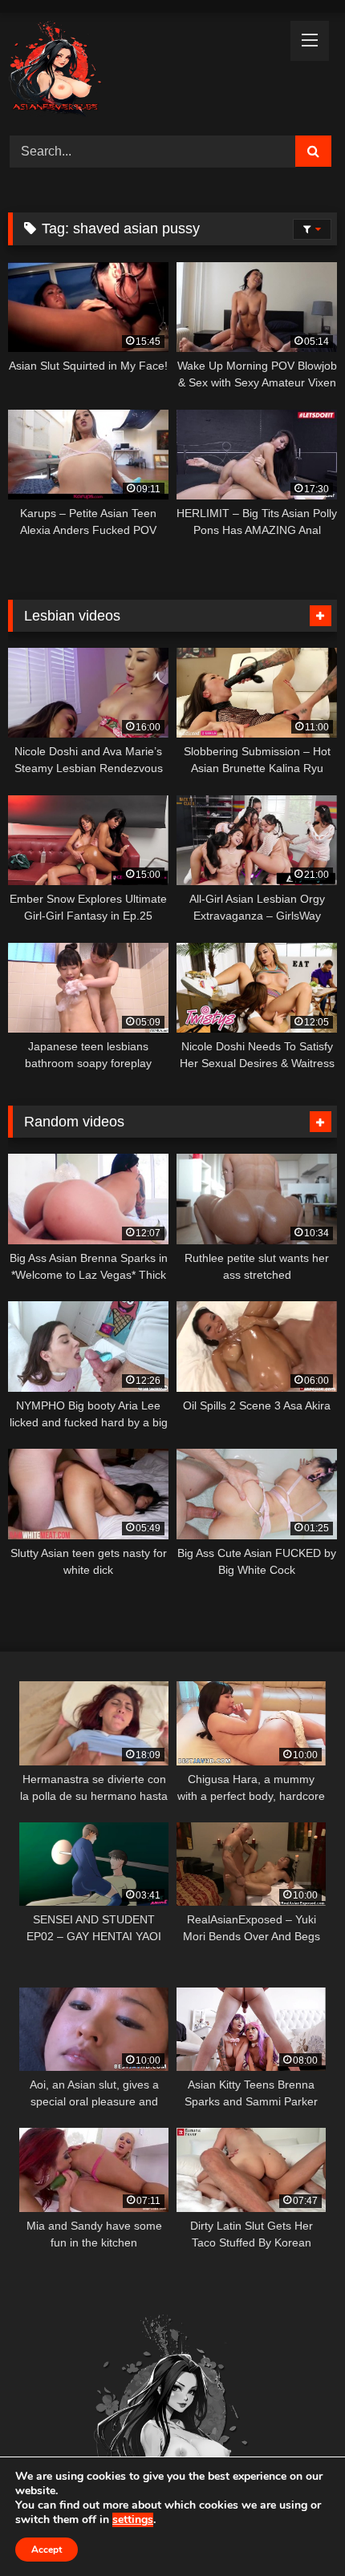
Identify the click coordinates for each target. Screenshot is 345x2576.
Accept (47, 2550)
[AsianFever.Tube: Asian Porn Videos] (141, 72)
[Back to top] (295, 2528)
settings (133, 2520)
